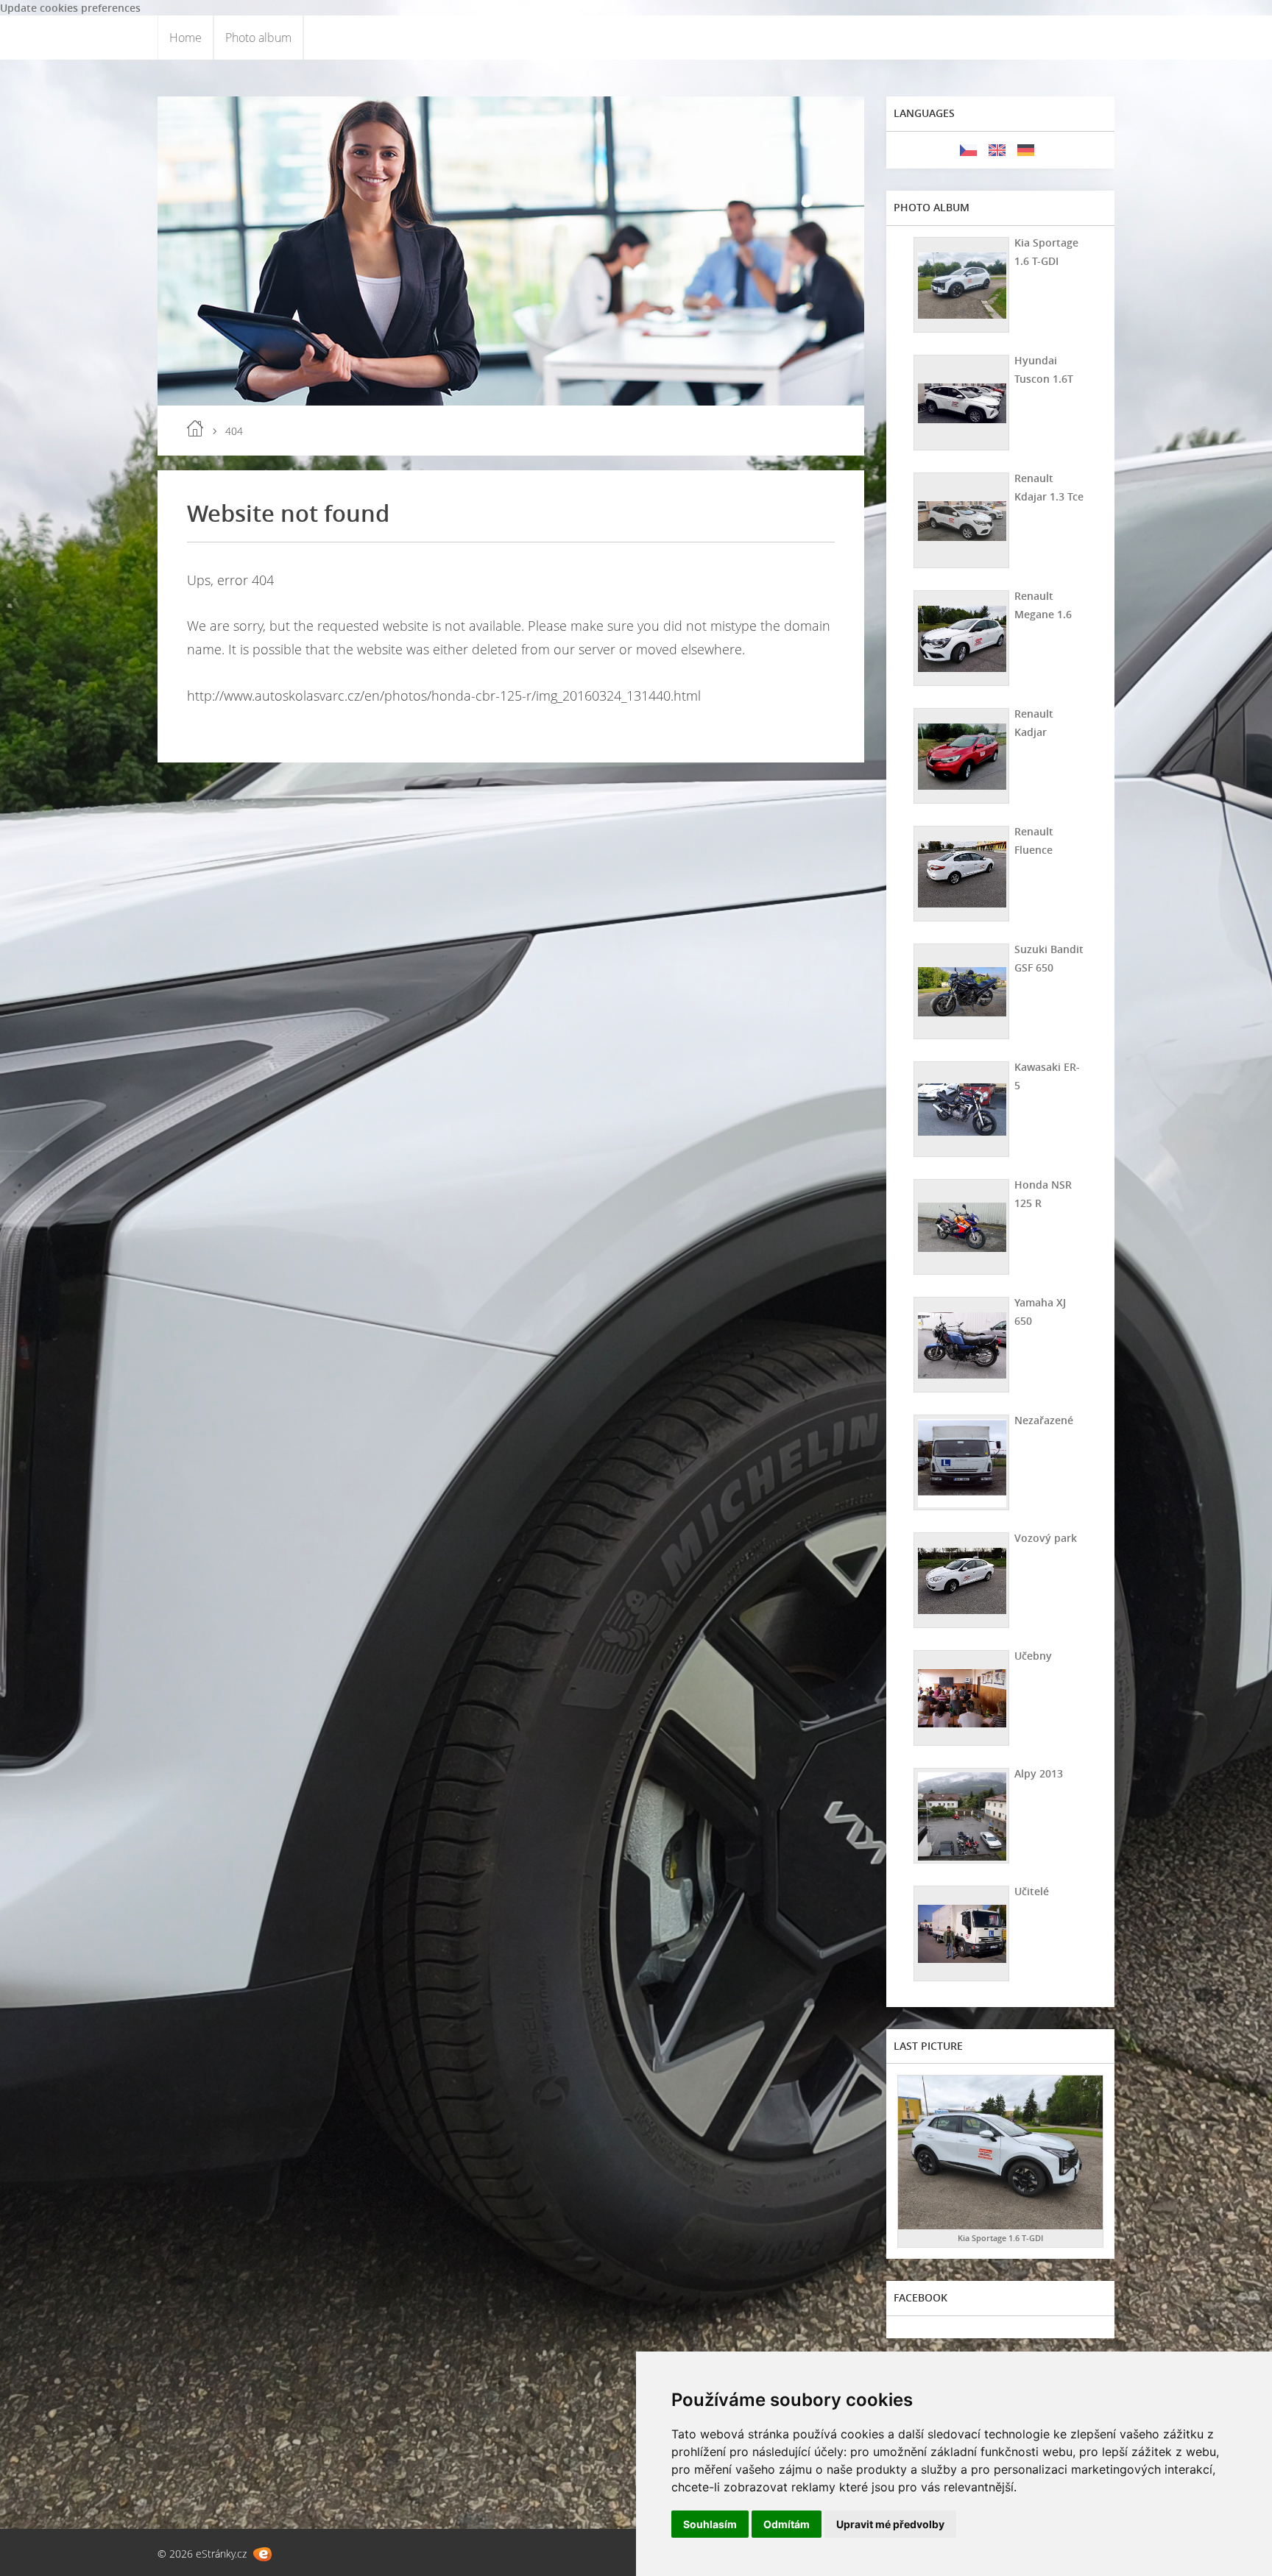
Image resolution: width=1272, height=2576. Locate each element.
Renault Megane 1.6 (1043, 605)
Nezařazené (1044, 1420)
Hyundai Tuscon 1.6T (1044, 369)
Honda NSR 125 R (1043, 1194)
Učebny (1033, 1656)
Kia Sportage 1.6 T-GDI (1046, 252)
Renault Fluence (1034, 841)
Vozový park (1046, 1538)
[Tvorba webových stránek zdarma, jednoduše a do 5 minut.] (262, 2554)
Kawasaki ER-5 (1047, 1076)
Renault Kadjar (1034, 723)
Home (185, 38)
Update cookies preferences (70, 8)
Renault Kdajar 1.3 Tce (1049, 487)
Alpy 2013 (1039, 1773)
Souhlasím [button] (710, 2524)
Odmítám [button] (787, 2524)
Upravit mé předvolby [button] (890, 2524)
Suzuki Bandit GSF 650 (1049, 958)
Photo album (258, 38)
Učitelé (1032, 1891)
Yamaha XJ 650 (1040, 1312)
